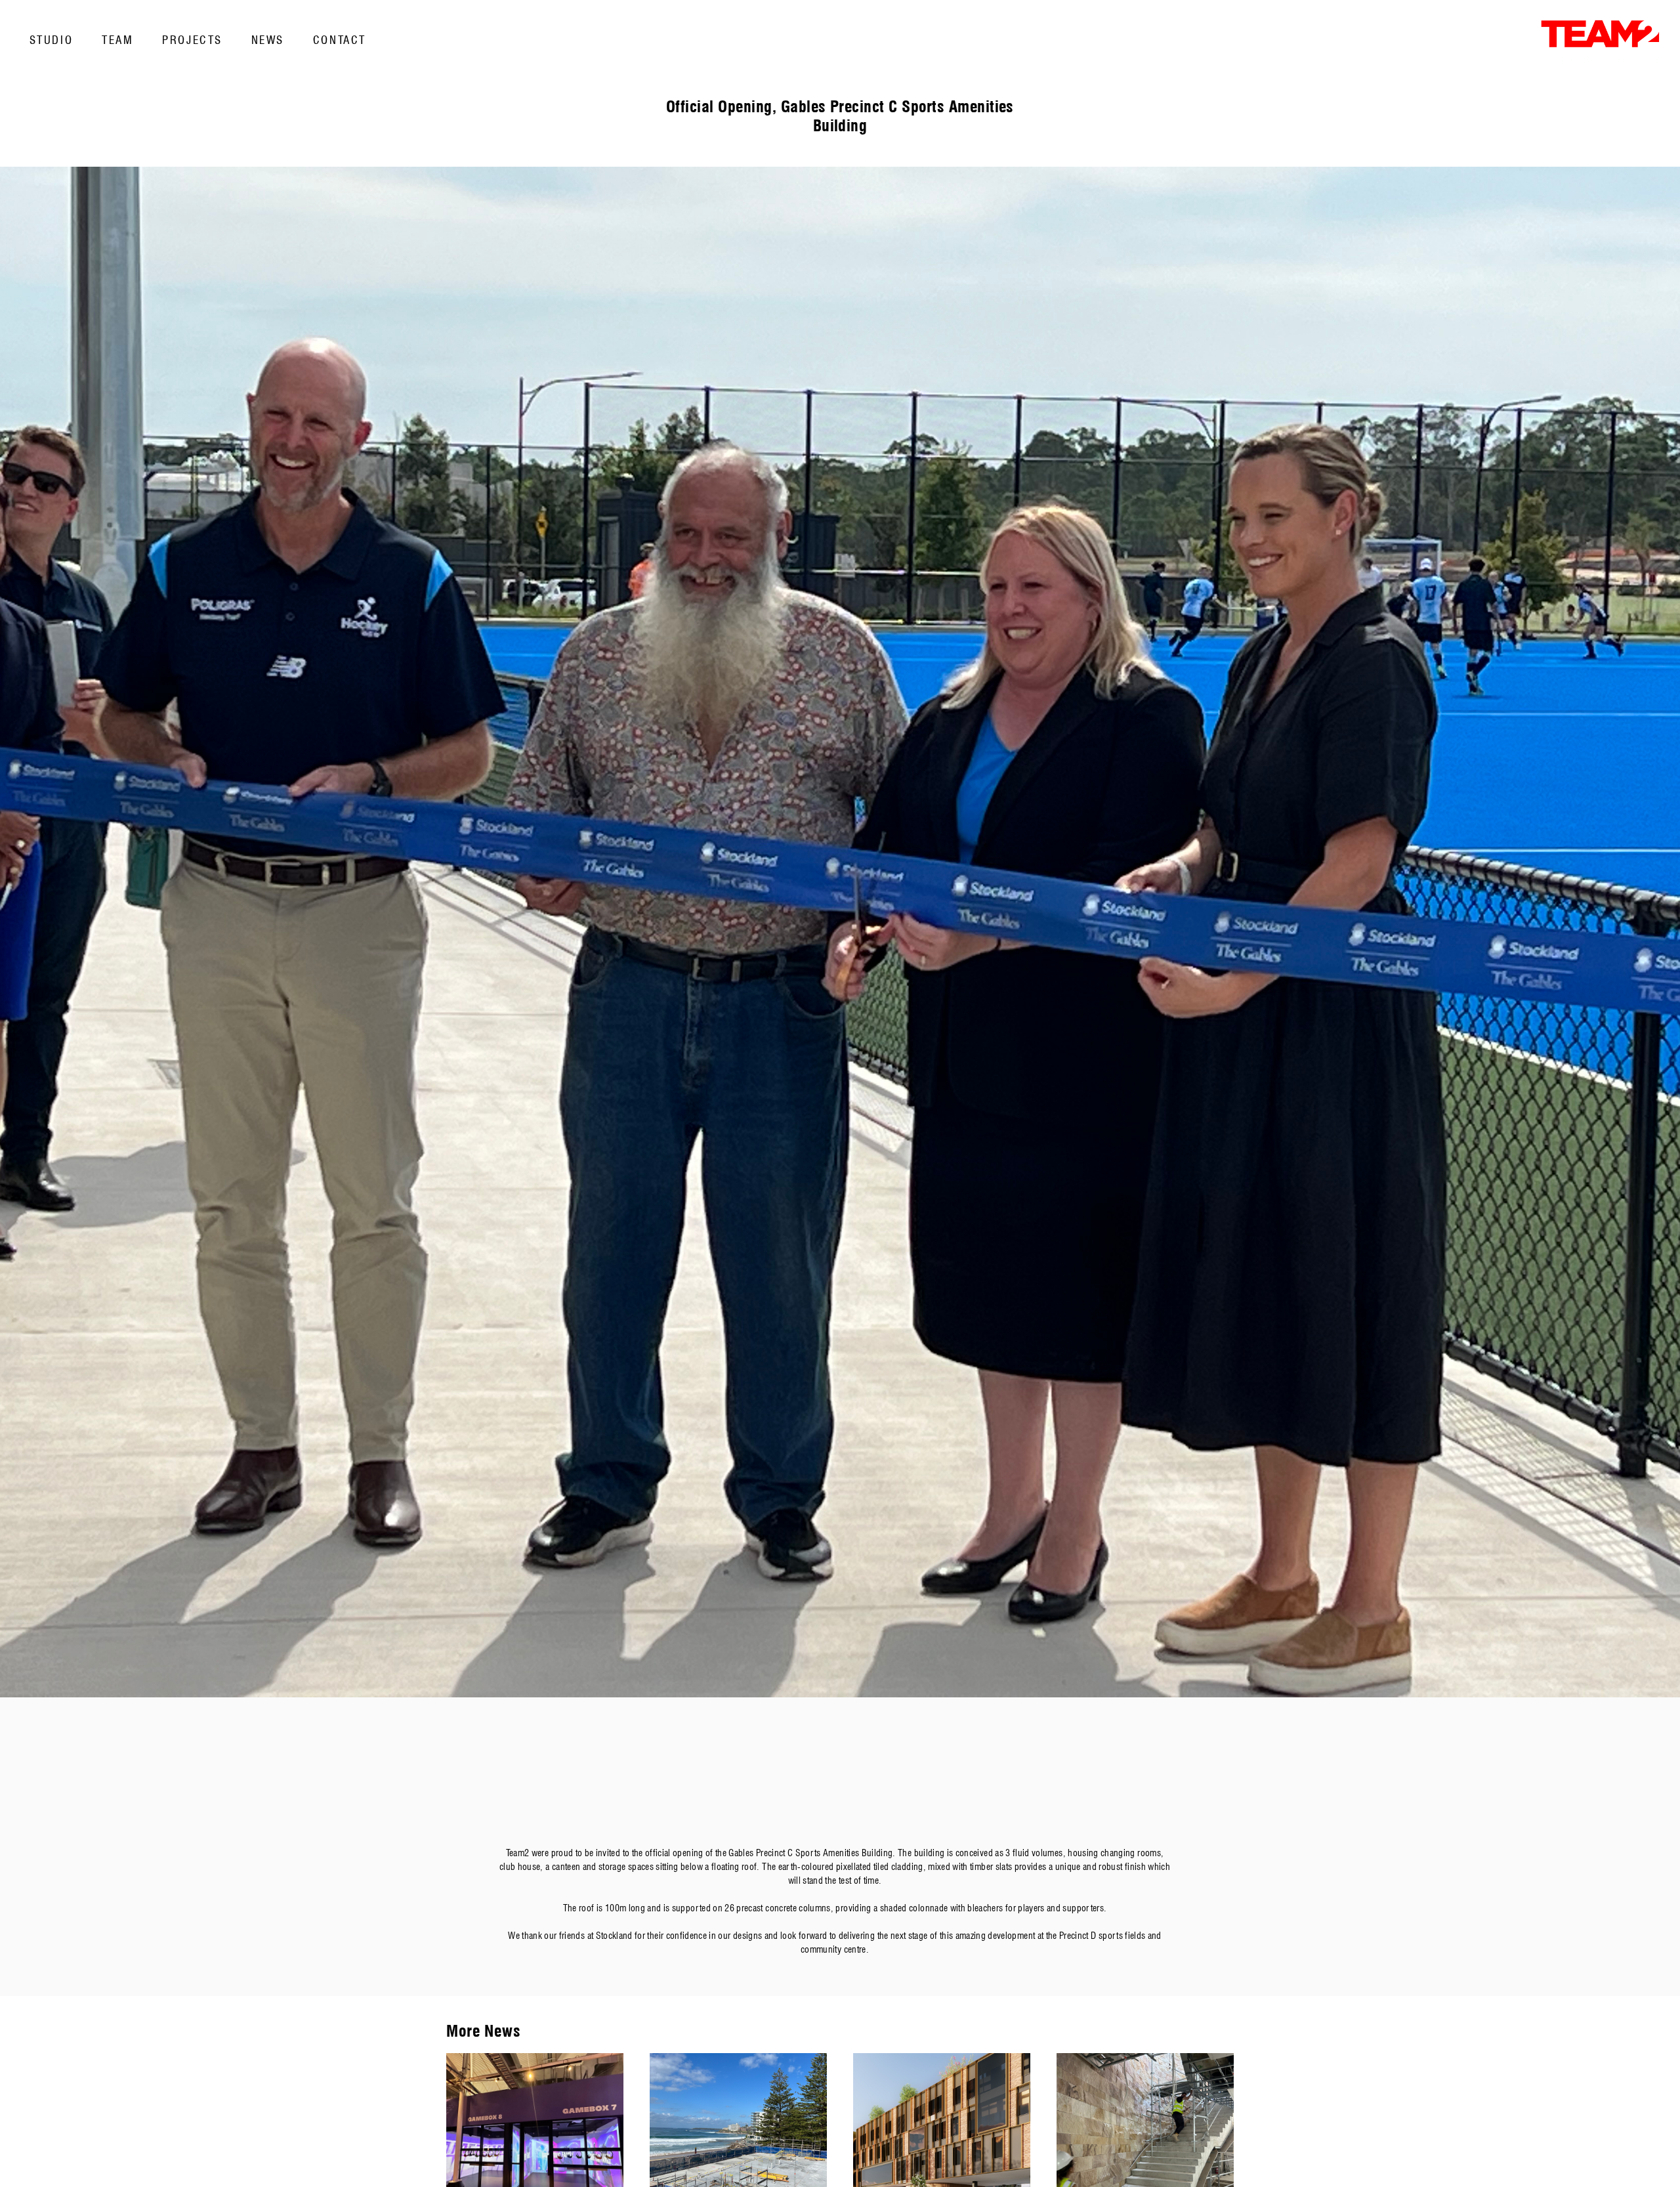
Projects (192, 40)
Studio (51, 40)
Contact (340, 40)
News (268, 40)
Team (117, 40)
